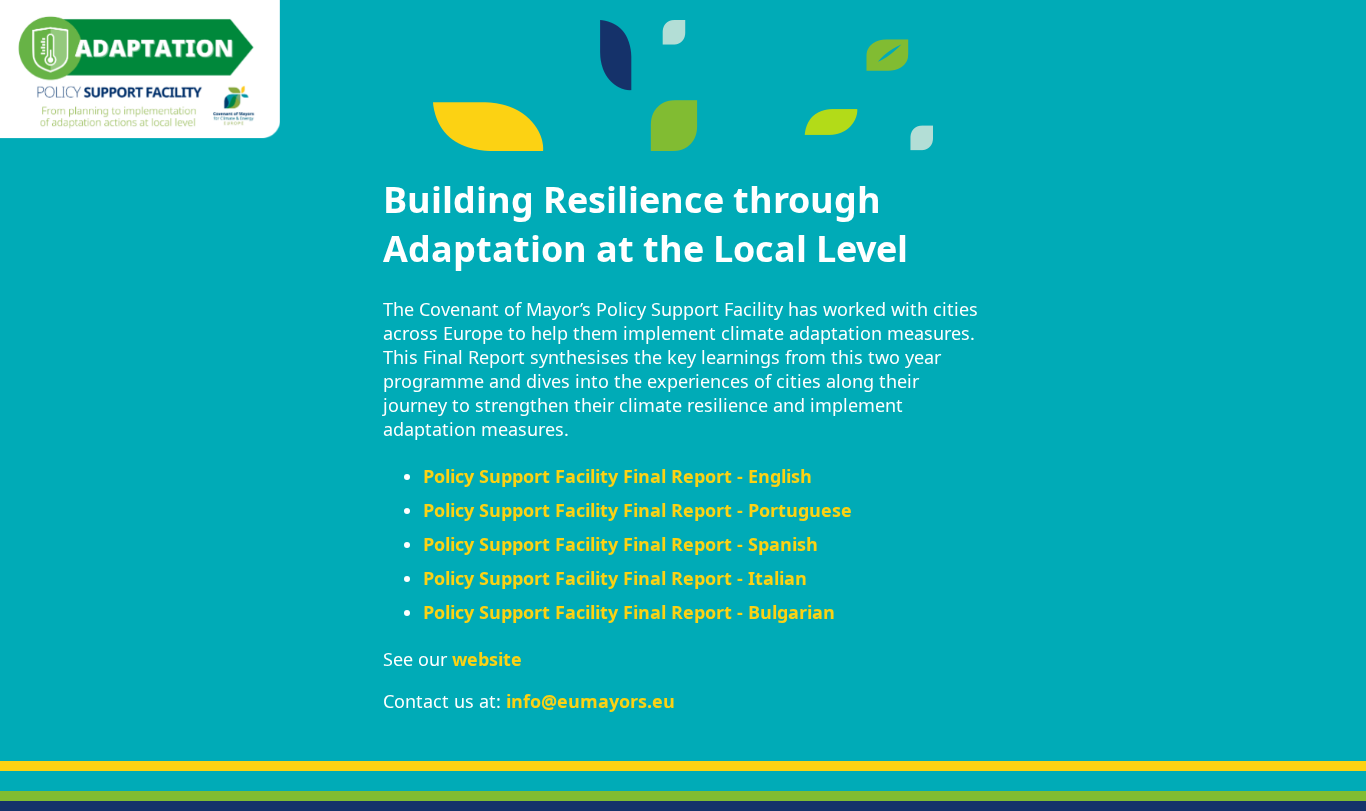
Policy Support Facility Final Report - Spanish (620, 544)
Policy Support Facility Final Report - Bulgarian (629, 612)
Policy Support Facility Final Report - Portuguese (637, 510)
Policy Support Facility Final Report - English (617, 476)
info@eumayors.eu (590, 701)
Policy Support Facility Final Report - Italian (615, 578)
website (487, 659)
